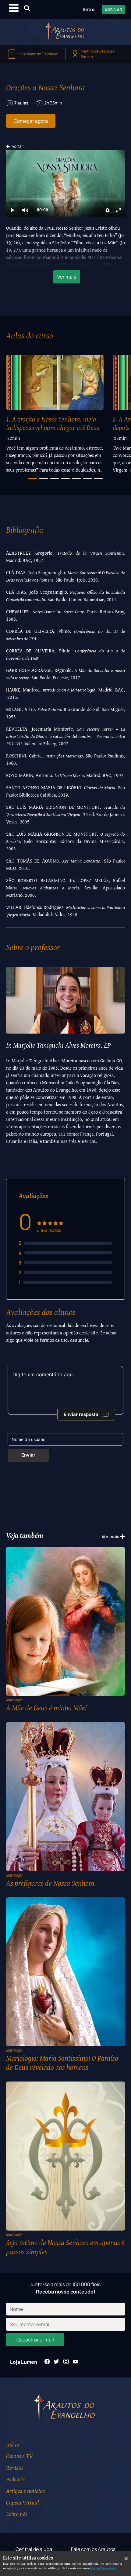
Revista (14, 2467)
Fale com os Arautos (93, 2549)
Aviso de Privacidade (102, 2568)
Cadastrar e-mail (35, 2340)
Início (12, 2444)
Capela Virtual (23, 2502)
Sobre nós (17, 2514)
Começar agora (31, 121)
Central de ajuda (34, 2549)
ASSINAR (113, 10)
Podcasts (16, 2479)
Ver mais (67, 277)
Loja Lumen (24, 2362)
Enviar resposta (81, 1414)
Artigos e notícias (25, 2491)
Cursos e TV (19, 2456)
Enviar (28, 1455)
